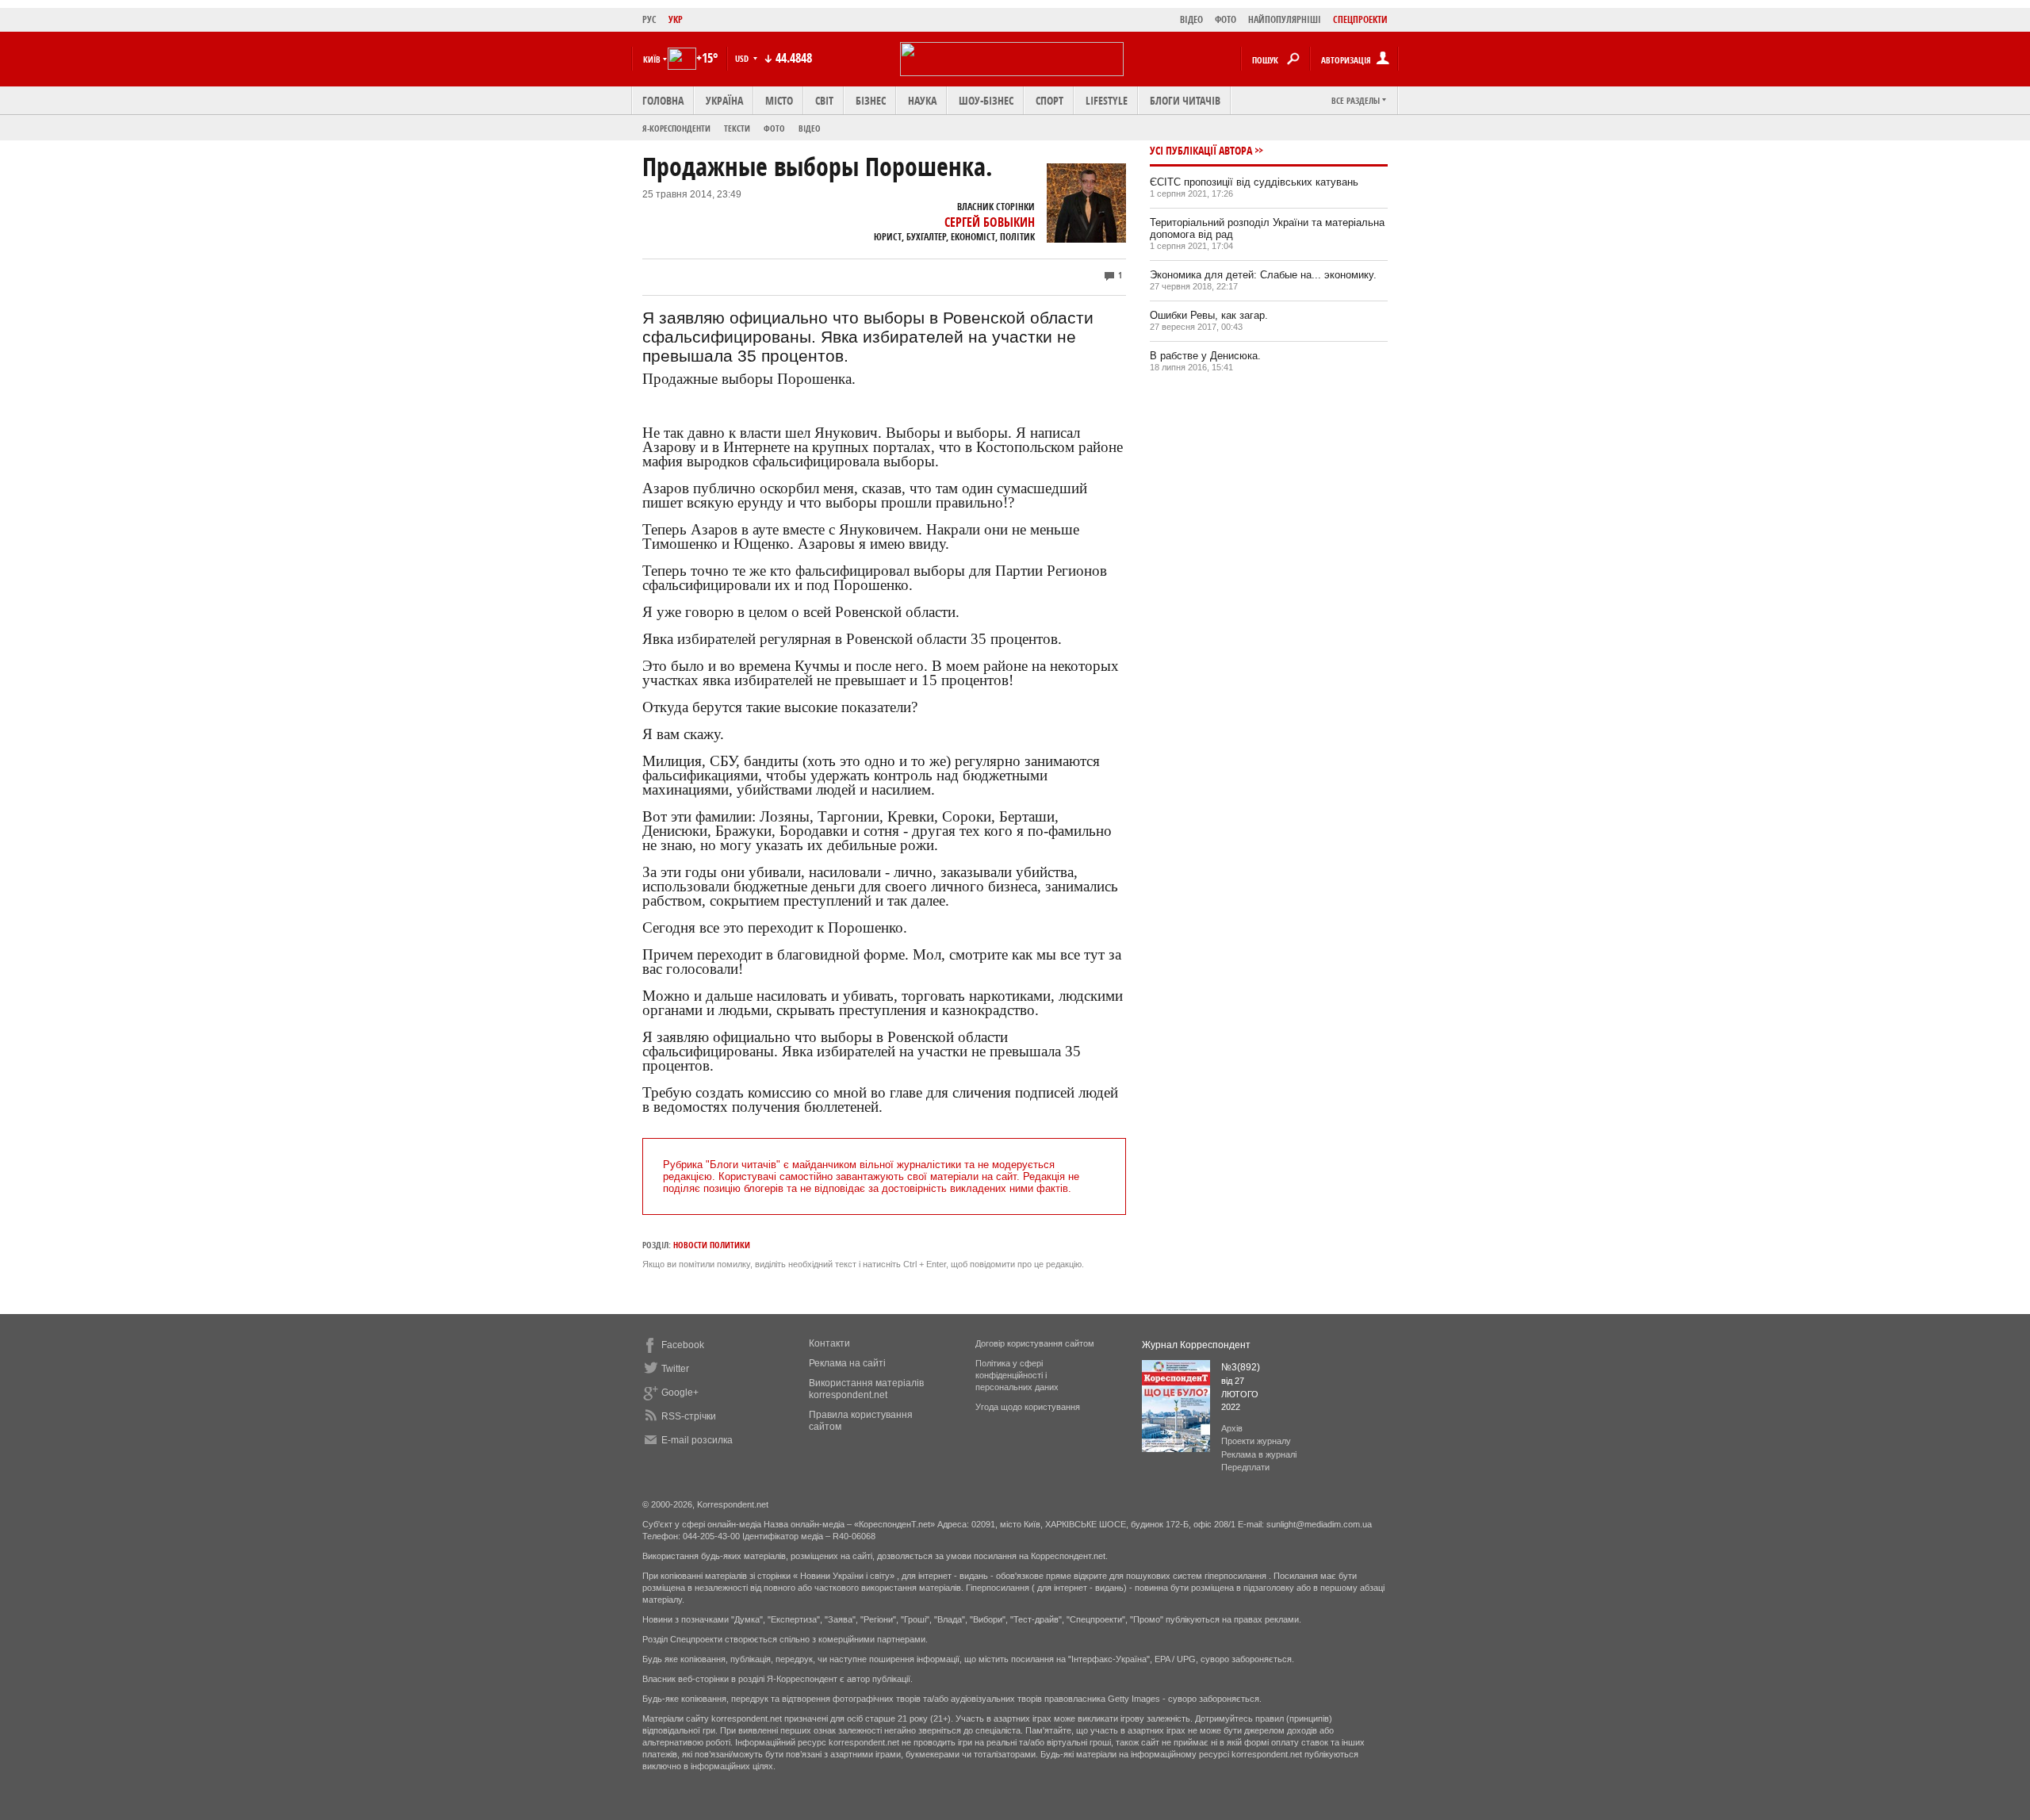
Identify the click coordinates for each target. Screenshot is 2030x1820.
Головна (663, 100)
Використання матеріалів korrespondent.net (866, 1389)
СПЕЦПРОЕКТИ (1360, 19)
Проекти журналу (1256, 1441)
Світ (824, 100)
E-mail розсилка (697, 1440)
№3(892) (1241, 1367)
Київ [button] (652, 59)
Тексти (737, 128)
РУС (649, 19)
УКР (676, 19)
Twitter (675, 1369)
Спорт (1049, 100)
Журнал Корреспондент (1196, 1345)
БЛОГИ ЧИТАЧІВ (1185, 100)
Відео (810, 128)
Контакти (829, 1343)
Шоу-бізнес (986, 100)
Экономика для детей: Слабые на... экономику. (1263, 275)
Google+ (680, 1393)
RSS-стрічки (689, 1416)
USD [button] (743, 58)
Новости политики (712, 1245)
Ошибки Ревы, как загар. (1209, 315)
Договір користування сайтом (1035, 1343)
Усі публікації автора (1201, 150)
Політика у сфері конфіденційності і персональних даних (1017, 1375)
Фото (774, 128)
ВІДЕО (1191, 19)
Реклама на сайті (847, 1363)
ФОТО (1226, 19)
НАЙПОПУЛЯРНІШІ (1285, 19)
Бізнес (871, 100)
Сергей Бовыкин (990, 222)
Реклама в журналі (1259, 1454)
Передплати (1245, 1467)
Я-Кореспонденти (676, 128)
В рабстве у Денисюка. (1205, 356)
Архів (1232, 1428)
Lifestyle (1107, 100)
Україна (724, 100)
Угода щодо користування (1028, 1407)
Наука (922, 100)
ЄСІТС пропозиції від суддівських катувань (1254, 182)
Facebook (683, 1345)
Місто (779, 100)
